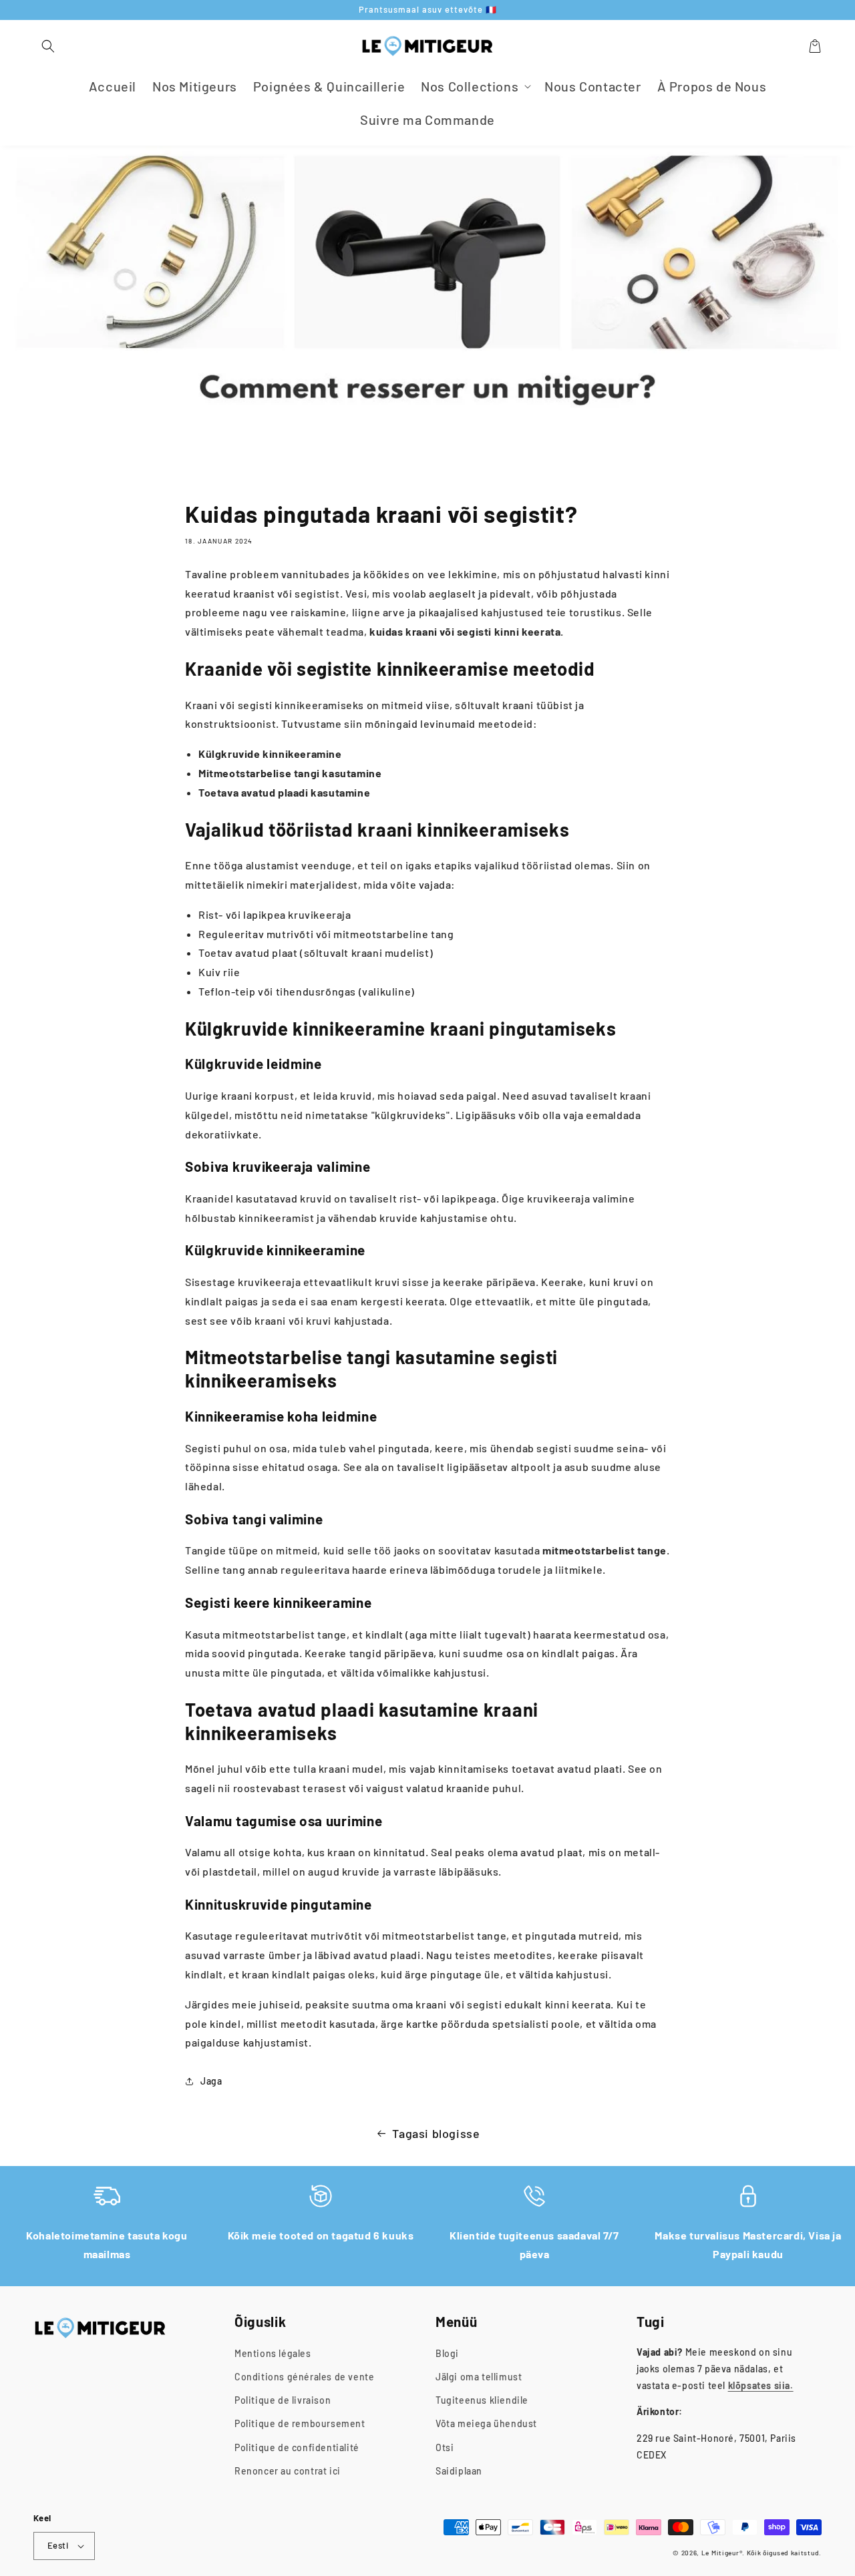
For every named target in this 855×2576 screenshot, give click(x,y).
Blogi (447, 2353)
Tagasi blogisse (436, 2133)
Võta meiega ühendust (486, 2423)
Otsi (445, 2447)
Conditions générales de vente (304, 2377)
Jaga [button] (211, 2081)
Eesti (58, 2545)
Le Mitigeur (720, 2553)
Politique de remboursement (300, 2423)
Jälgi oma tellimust (479, 2377)
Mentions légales (273, 2353)
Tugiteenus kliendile (482, 2400)
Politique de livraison (283, 2400)
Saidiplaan (459, 2471)
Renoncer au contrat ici (288, 2471)
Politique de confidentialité (297, 2447)
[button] (48, 46)
